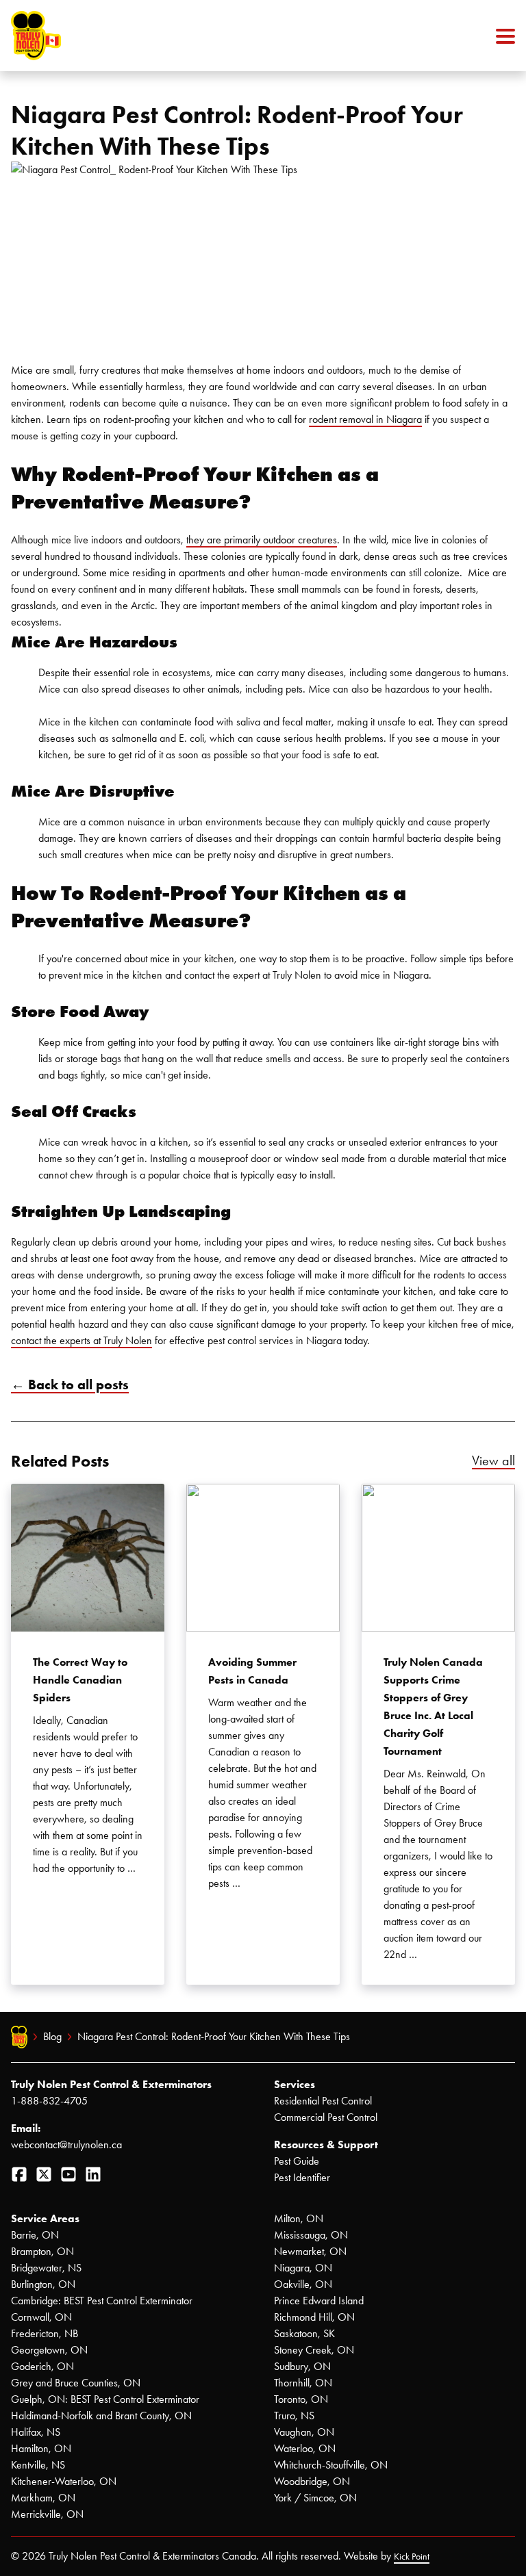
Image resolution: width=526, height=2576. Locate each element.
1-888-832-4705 (49, 2101)
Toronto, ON (301, 2399)
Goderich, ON (42, 2366)
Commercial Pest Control (326, 2117)
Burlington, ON (43, 2284)
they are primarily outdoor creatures (262, 540)
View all (493, 1460)
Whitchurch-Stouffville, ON (331, 2465)
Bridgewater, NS (46, 2268)
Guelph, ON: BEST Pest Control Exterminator (105, 2399)
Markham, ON (43, 2498)
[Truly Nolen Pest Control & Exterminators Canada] (69, 36)
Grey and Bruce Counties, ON (76, 2383)
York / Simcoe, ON (315, 2498)
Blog (52, 2036)
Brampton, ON (42, 2251)
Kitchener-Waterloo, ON (64, 2481)
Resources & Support (326, 2144)
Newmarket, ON (310, 2251)
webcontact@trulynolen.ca (66, 2144)
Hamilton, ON (41, 2448)
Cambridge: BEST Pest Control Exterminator (102, 2301)
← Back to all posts (70, 1384)
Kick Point (412, 2556)
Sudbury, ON (302, 2366)
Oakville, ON (303, 2284)
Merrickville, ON (47, 2514)
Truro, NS (294, 2416)
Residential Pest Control (323, 2101)
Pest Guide (297, 2161)
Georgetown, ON (49, 2350)
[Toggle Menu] (505, 36)
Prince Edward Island (319, 2301)
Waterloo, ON (305, 2448)
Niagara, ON (303, 2268)
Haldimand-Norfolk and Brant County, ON (101, 2416)
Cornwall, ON (41, 2317)
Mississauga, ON (311, 2235)
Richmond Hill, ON (314, 2317)
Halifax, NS (36, 2432)
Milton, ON (299, 2218)
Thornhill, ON (303, 2383)
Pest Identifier (302, 2177)
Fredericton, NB (45, 2333)
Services (295, 2084)
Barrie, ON (35, 2235)
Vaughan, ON (304, 2432)
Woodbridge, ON (312, 2481)
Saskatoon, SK (304, 2333)
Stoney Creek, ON (314, 2350)
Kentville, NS (38, 2465)
